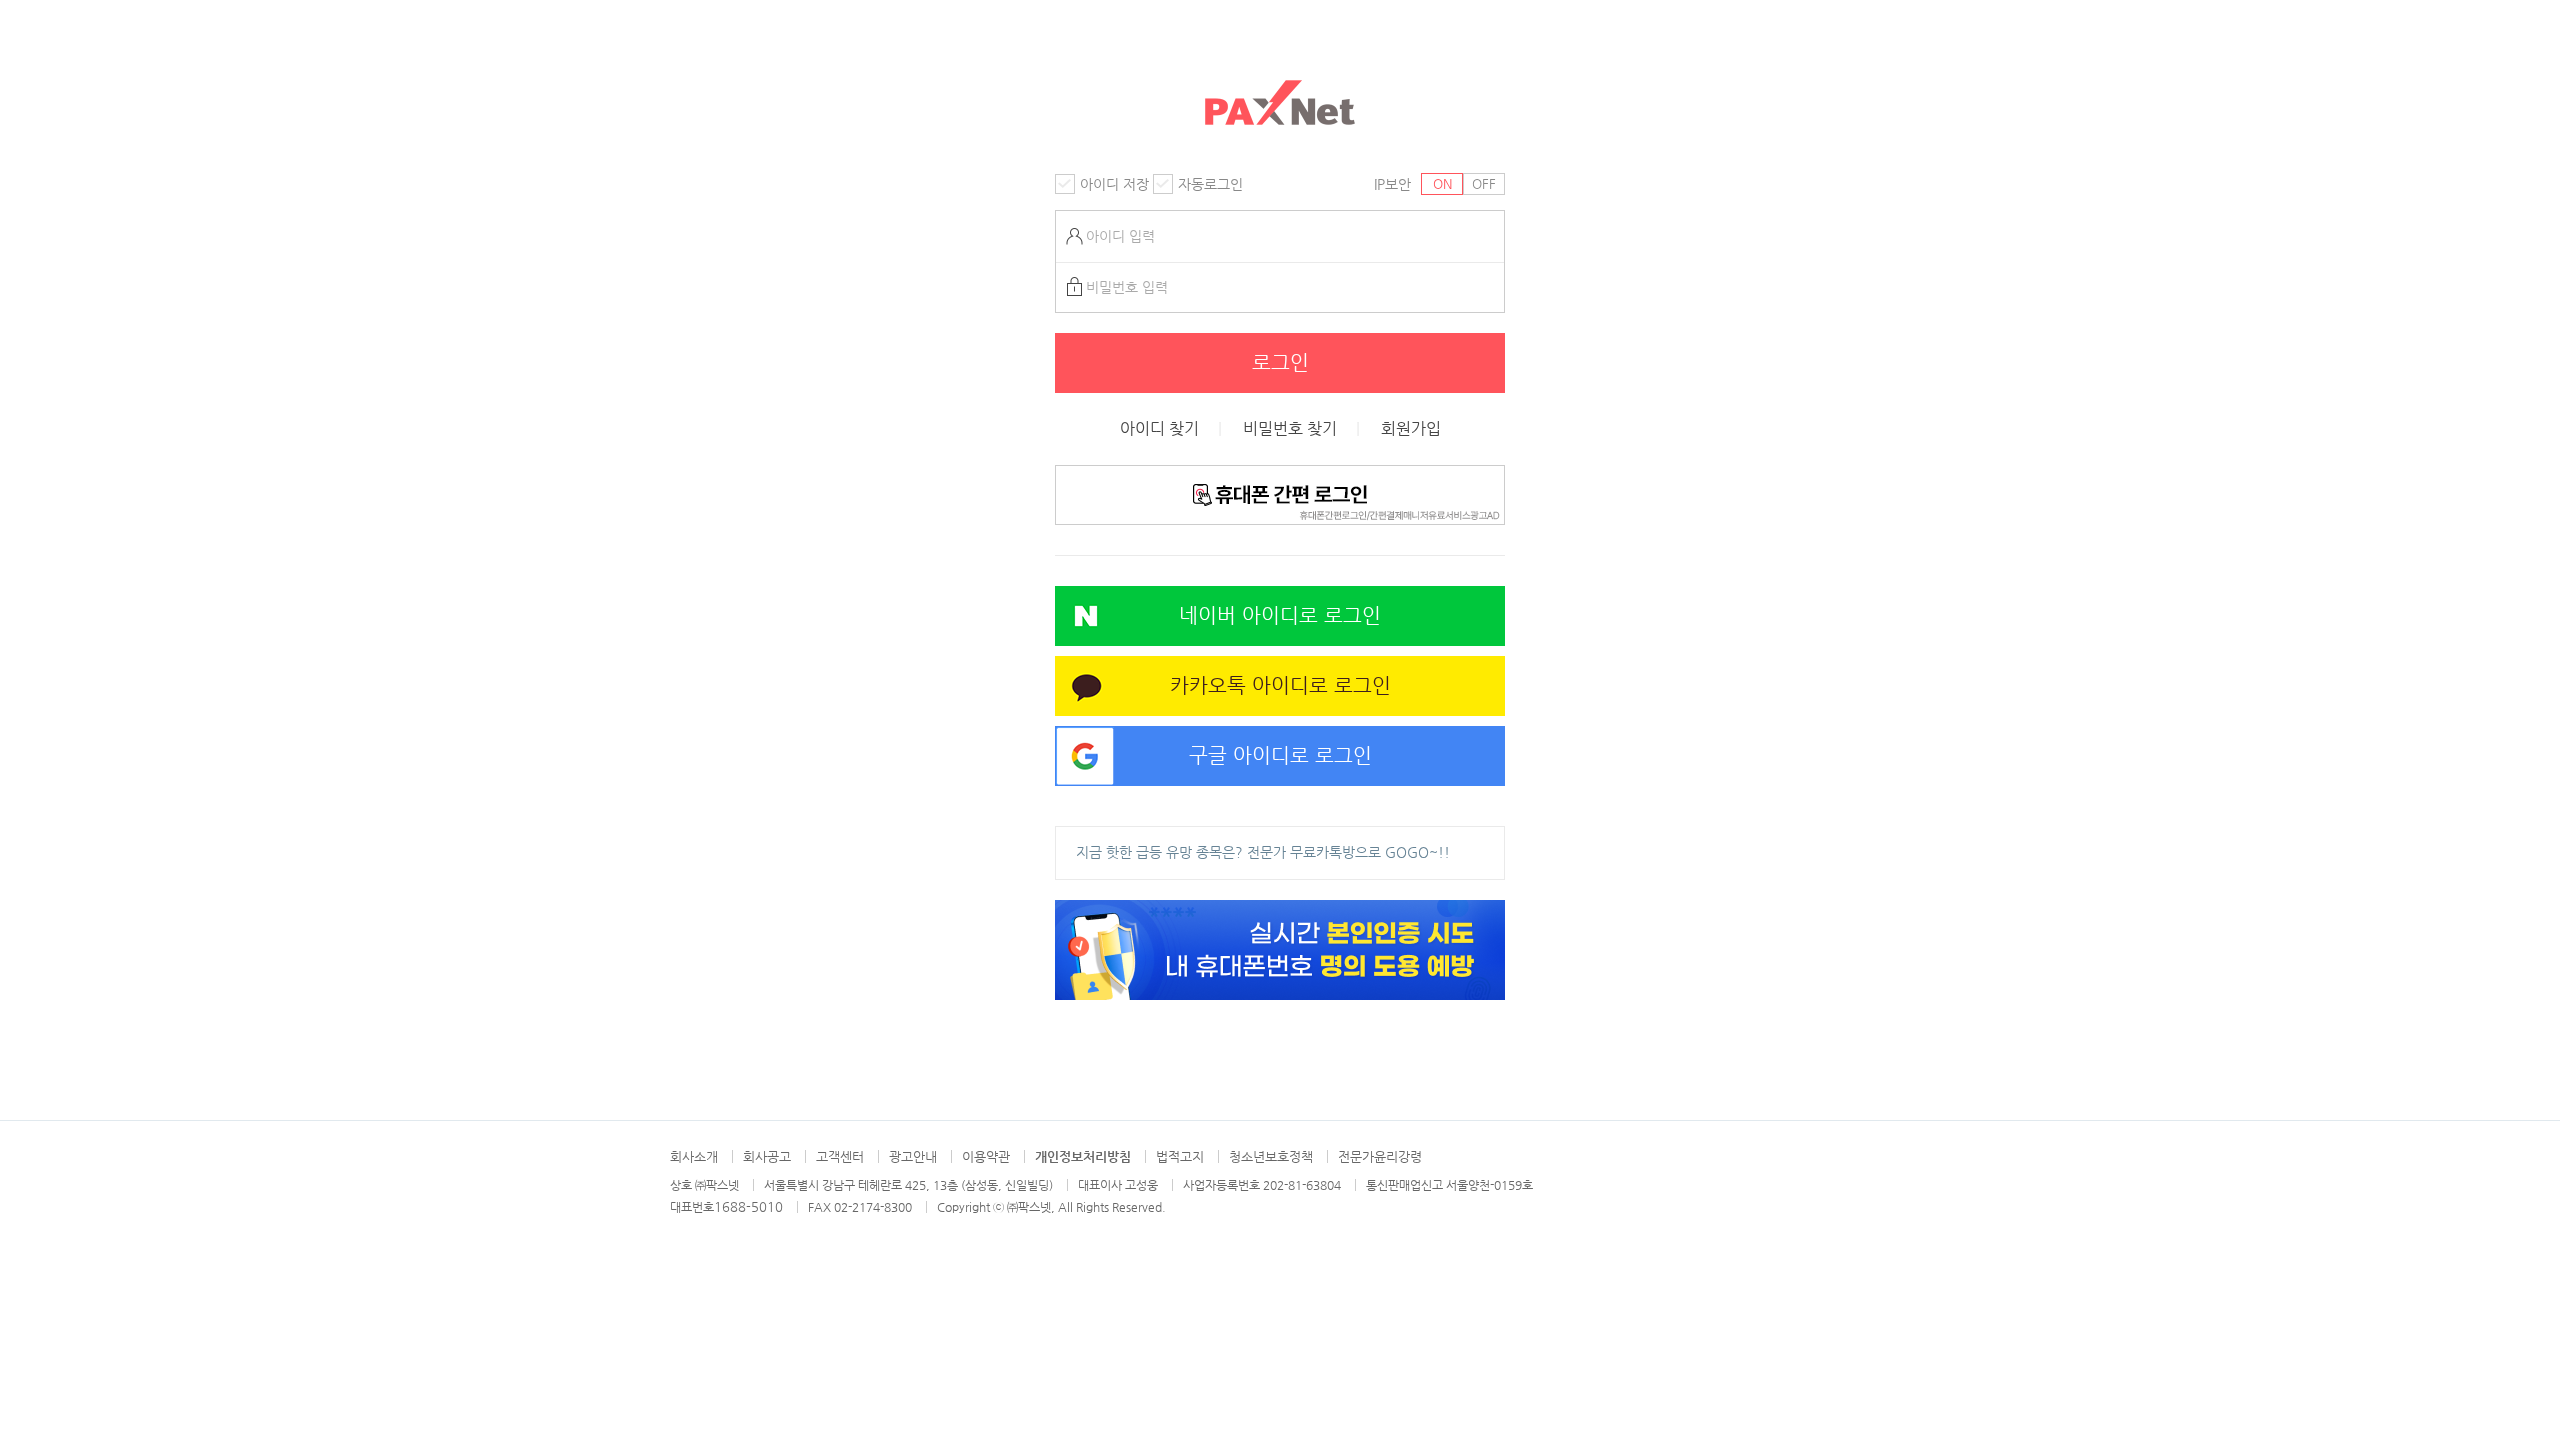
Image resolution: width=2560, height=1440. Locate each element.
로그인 (1280, 362)
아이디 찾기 (1159, 429)
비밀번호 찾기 (1290, 429)
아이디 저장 (1114, 184)
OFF (1484, 183)
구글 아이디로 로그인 (1280, 755)
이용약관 (986, 1156)
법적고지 (1180, 1156)
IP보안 (1392, 184)
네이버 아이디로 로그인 (1280, 615)
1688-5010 (748, 1206)
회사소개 (694, 1156)
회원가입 (1411, 429)
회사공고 (767, 1156)
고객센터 (840, 1156)
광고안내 (913, 1156)
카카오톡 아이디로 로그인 (1280, 685)
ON (1442, 183)
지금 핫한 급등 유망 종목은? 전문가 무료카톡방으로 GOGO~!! (1263, 852)
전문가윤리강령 (1380, 1156)
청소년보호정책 (1271, 1156)
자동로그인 (1210, 184)
